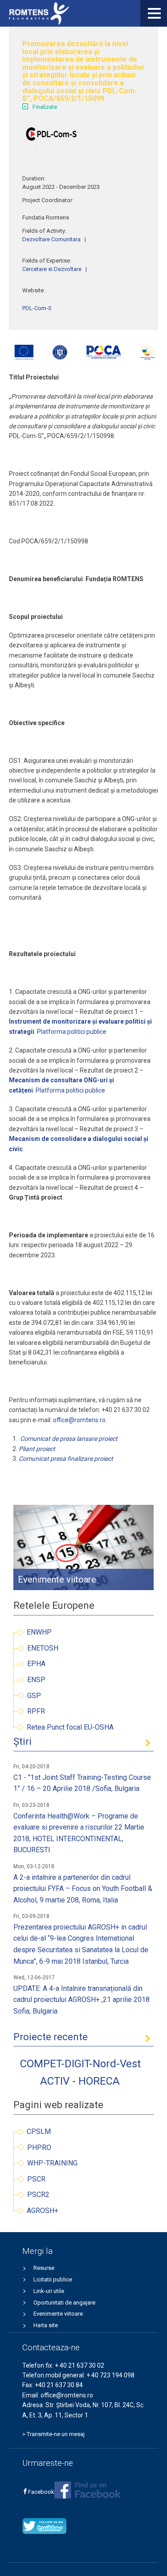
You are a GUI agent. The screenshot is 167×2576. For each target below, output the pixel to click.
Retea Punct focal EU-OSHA (70, 1727)
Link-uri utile (49, 2291)
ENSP (36, 1680)
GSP (34, 1696)
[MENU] (154, 13)
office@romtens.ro (79, 1420)
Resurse (44, 2268)
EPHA (36, 1664)
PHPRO (39, 2147)
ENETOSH (43, 1648)
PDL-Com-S (37, 308)
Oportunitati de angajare (64, 2303)
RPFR (36, 1711)
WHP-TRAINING (52, 2163)
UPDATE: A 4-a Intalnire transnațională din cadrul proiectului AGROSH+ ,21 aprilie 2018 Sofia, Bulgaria (81, 2000)
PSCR (36, 2179)
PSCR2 (38, 2195)
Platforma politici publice (72, 1032)
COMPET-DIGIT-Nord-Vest (80, 2064)
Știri (22, 1741)
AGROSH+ (43, 2211)
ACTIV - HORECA (80, 2081)
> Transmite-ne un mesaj (53, 2434)
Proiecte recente (51, 2037)
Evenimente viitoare (58, 2314)
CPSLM (39, 2131)
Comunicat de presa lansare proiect (69, 1439)
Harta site (46, 2325)
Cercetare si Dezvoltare (52, 269)
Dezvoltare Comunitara (51, 239)
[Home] (39, 13)
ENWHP (39, 1632)
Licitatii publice (53, 2279)
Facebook (41, 2492)
